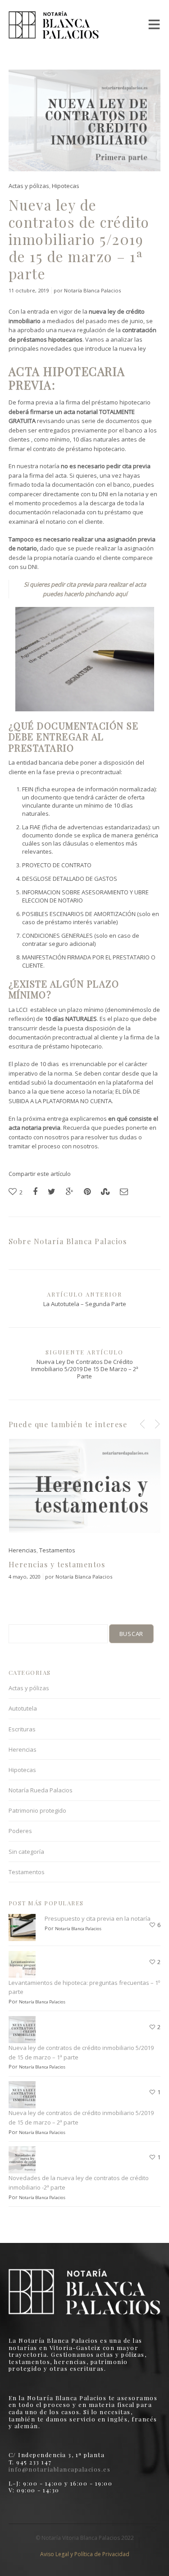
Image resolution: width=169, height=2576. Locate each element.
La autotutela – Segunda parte (85, 1304)
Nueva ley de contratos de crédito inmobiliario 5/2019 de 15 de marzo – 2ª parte (85, 1369)
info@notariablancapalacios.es (60, 2469)
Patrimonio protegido (37, 1810)
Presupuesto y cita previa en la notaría (98, 1918)
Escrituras (22, 1729)
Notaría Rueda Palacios (41, 1790)
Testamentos (57, 1550)
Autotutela (23, 1708)
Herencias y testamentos (57, 1564)
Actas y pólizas (29, 186)
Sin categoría (26, 1852)
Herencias (23, 1550)
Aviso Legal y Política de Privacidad (85, 2554)
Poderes (20, 1831)
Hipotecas (66, 186)
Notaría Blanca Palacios (92, 290)
